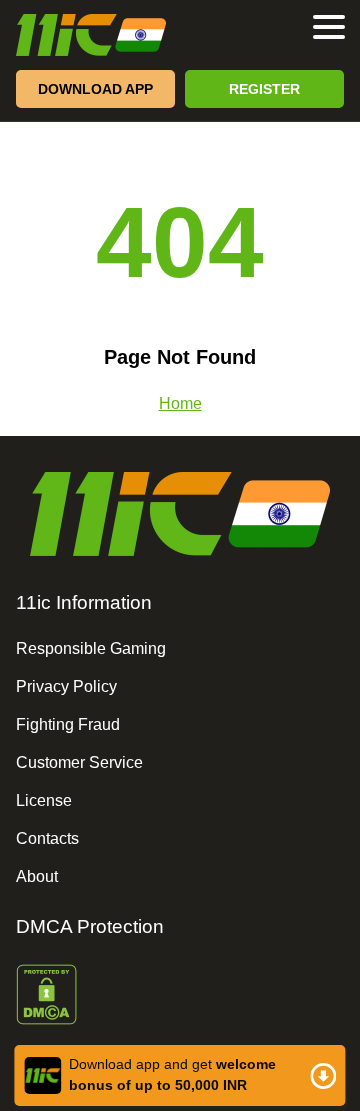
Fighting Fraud (68, 724)
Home (180, 403)
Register (264, 89)
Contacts (47, 838)
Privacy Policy (66, 686)
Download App (95, 89)
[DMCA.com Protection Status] (180, 996)
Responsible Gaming (91, 648)
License (44, 800)
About (37, 876)
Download (179, 1075)
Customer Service (79, 762)
